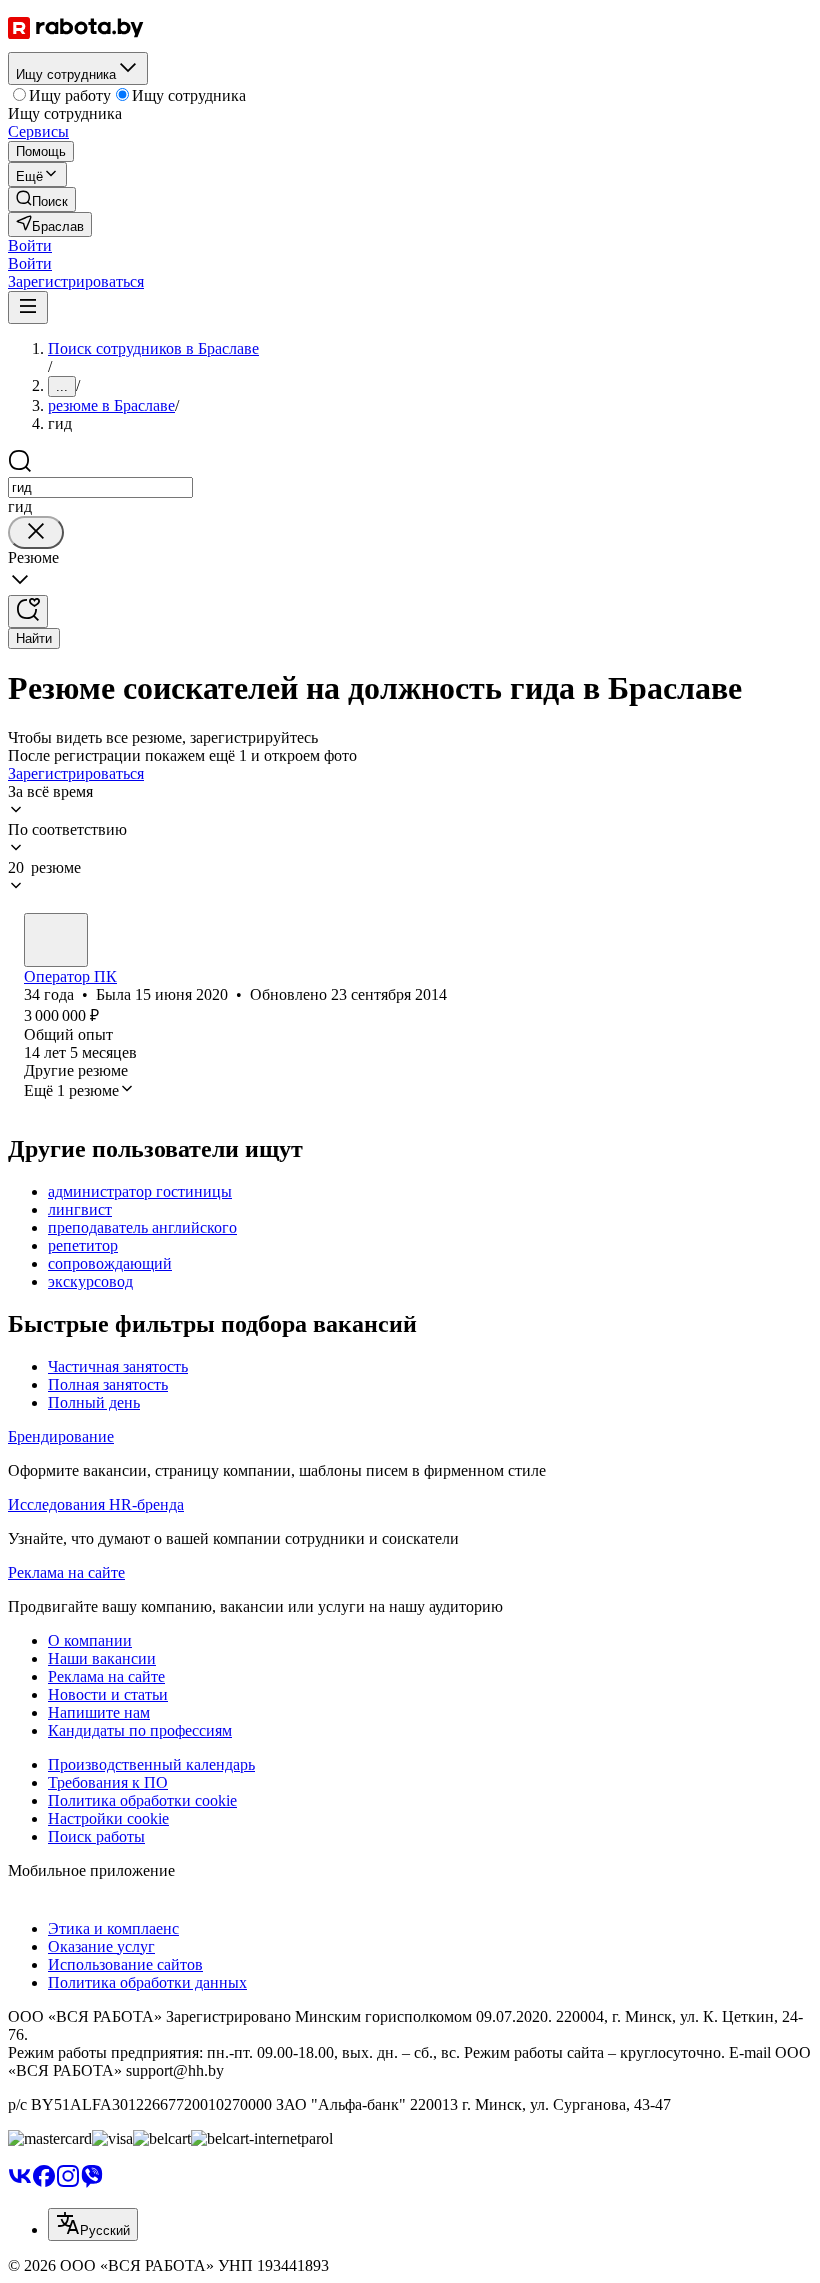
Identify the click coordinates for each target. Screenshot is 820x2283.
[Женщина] (56, 940)
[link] (42, 199)
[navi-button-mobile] (28, 307)
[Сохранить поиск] (28, 611)
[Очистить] (36, 532)
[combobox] (100, 487)
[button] (30, 245)
